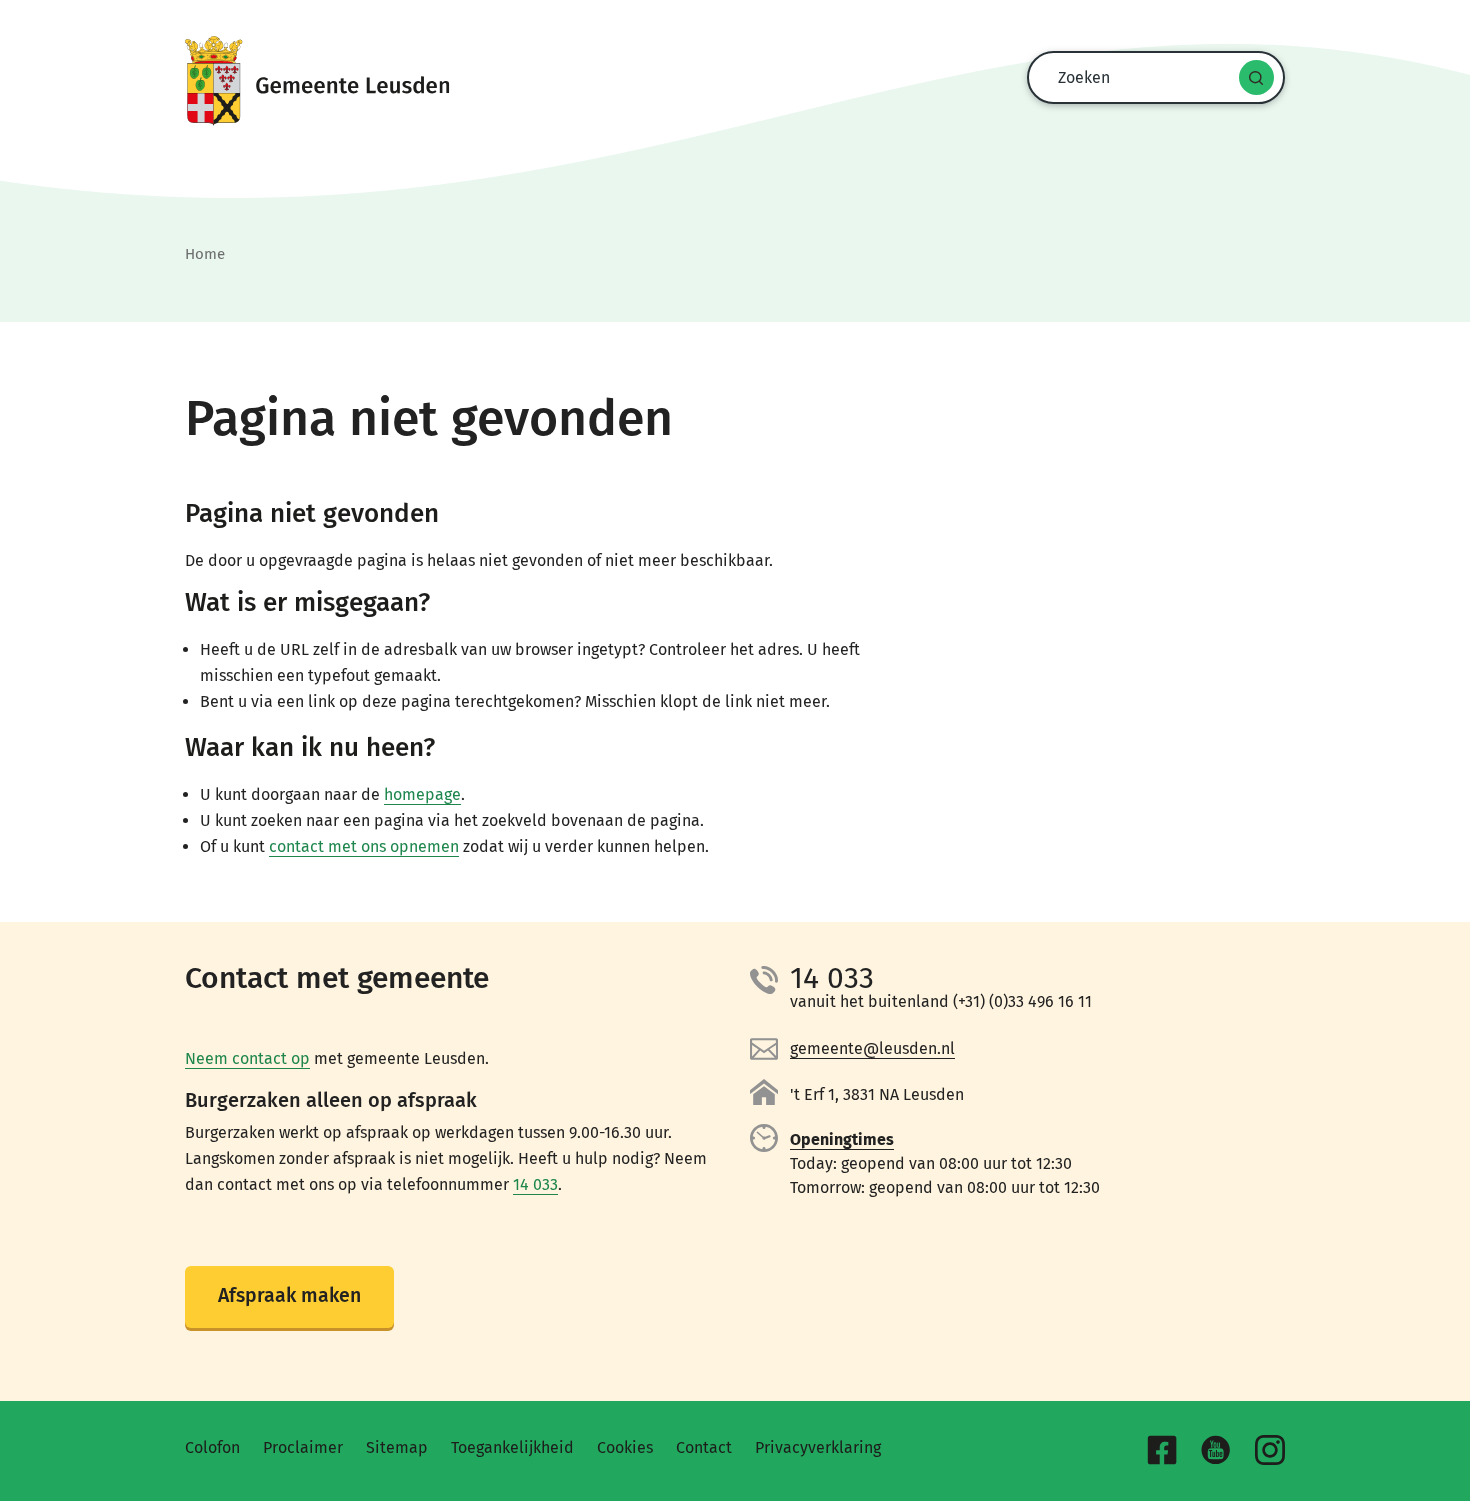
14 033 (535, 1184)
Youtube (1216, 1450)
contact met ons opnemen (364, 846)
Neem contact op (247, 1058)
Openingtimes (842, 1139)
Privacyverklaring (818, 1447)
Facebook (1162, 1450)
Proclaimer (303, 1447)
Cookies (625, 1447)
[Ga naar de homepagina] (735, 81)
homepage (422, 794)
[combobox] (1151, 77)
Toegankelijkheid (512, 1447)
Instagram (1270, 1450)
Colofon (212, 1447)
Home (205, 254)
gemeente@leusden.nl (872, 1048)
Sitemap (397, 1447)
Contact (704, 1447)
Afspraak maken (289, 1295)
